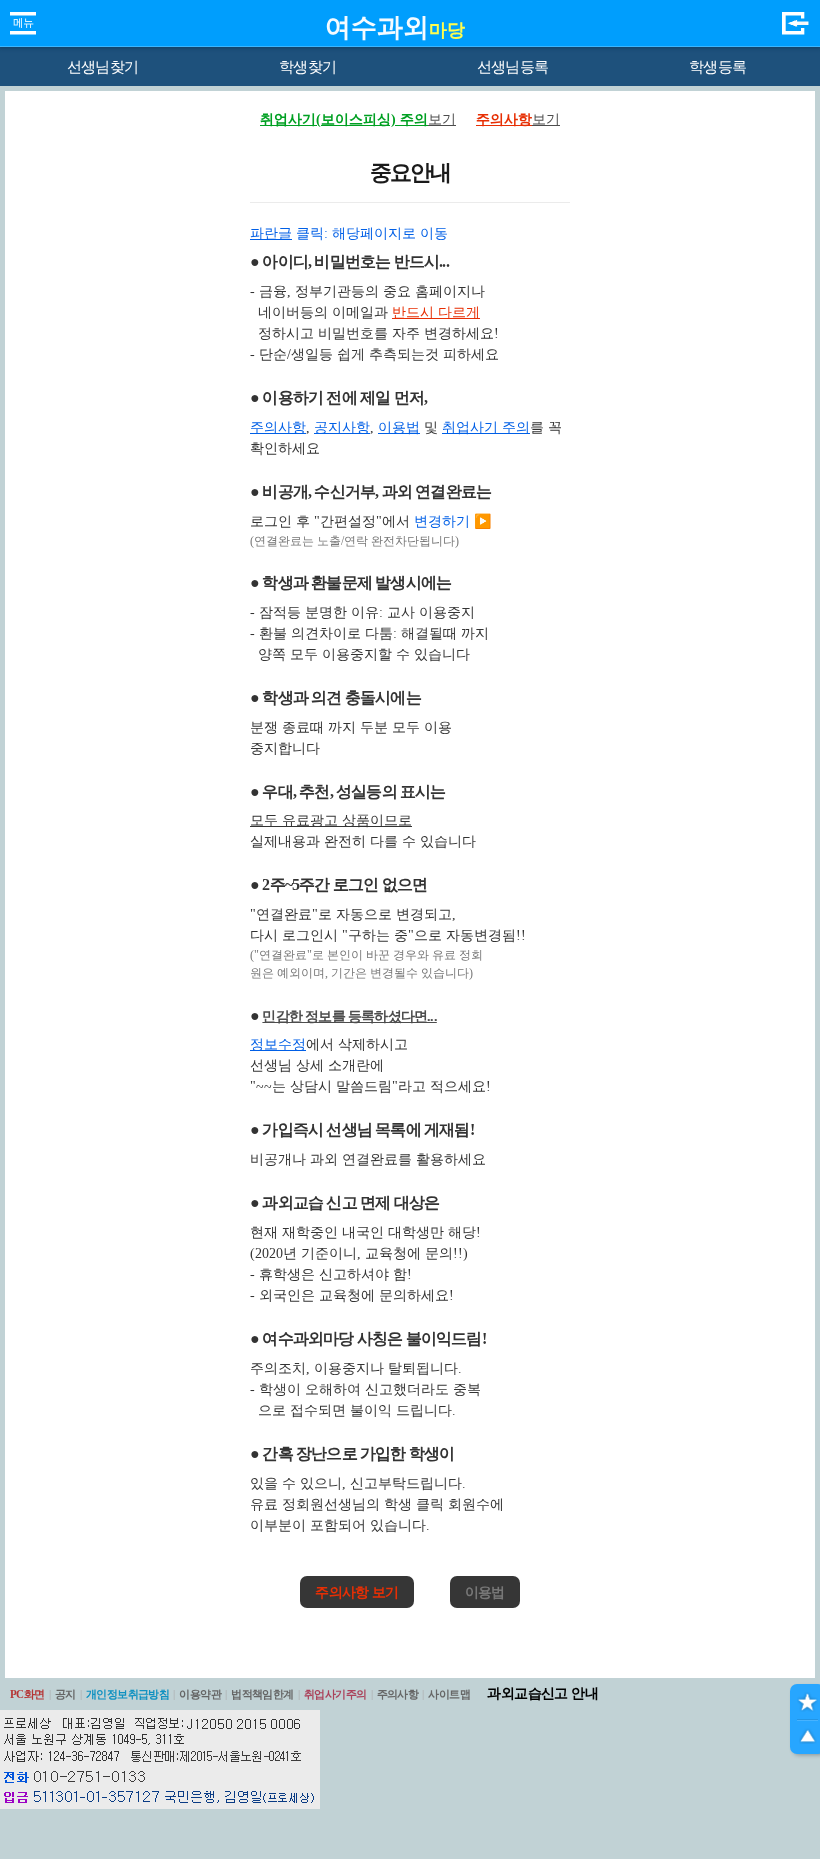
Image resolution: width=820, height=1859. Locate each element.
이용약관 (200, 1694)
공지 (65, 1694)
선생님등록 (512, 67)
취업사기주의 (335, 1694)
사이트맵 (449, 1694)
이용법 (399, 427)
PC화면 (27, 1694)
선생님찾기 (102, 67)
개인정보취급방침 (128, 1694)
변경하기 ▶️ (452, 521)
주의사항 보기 (356, 1592)
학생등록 (717, 67)
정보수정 (278, 1044)
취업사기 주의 (486, 427)
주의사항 (278, 427)
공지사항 (342, 427)
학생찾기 (307, 67)
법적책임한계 (262, 1694)
